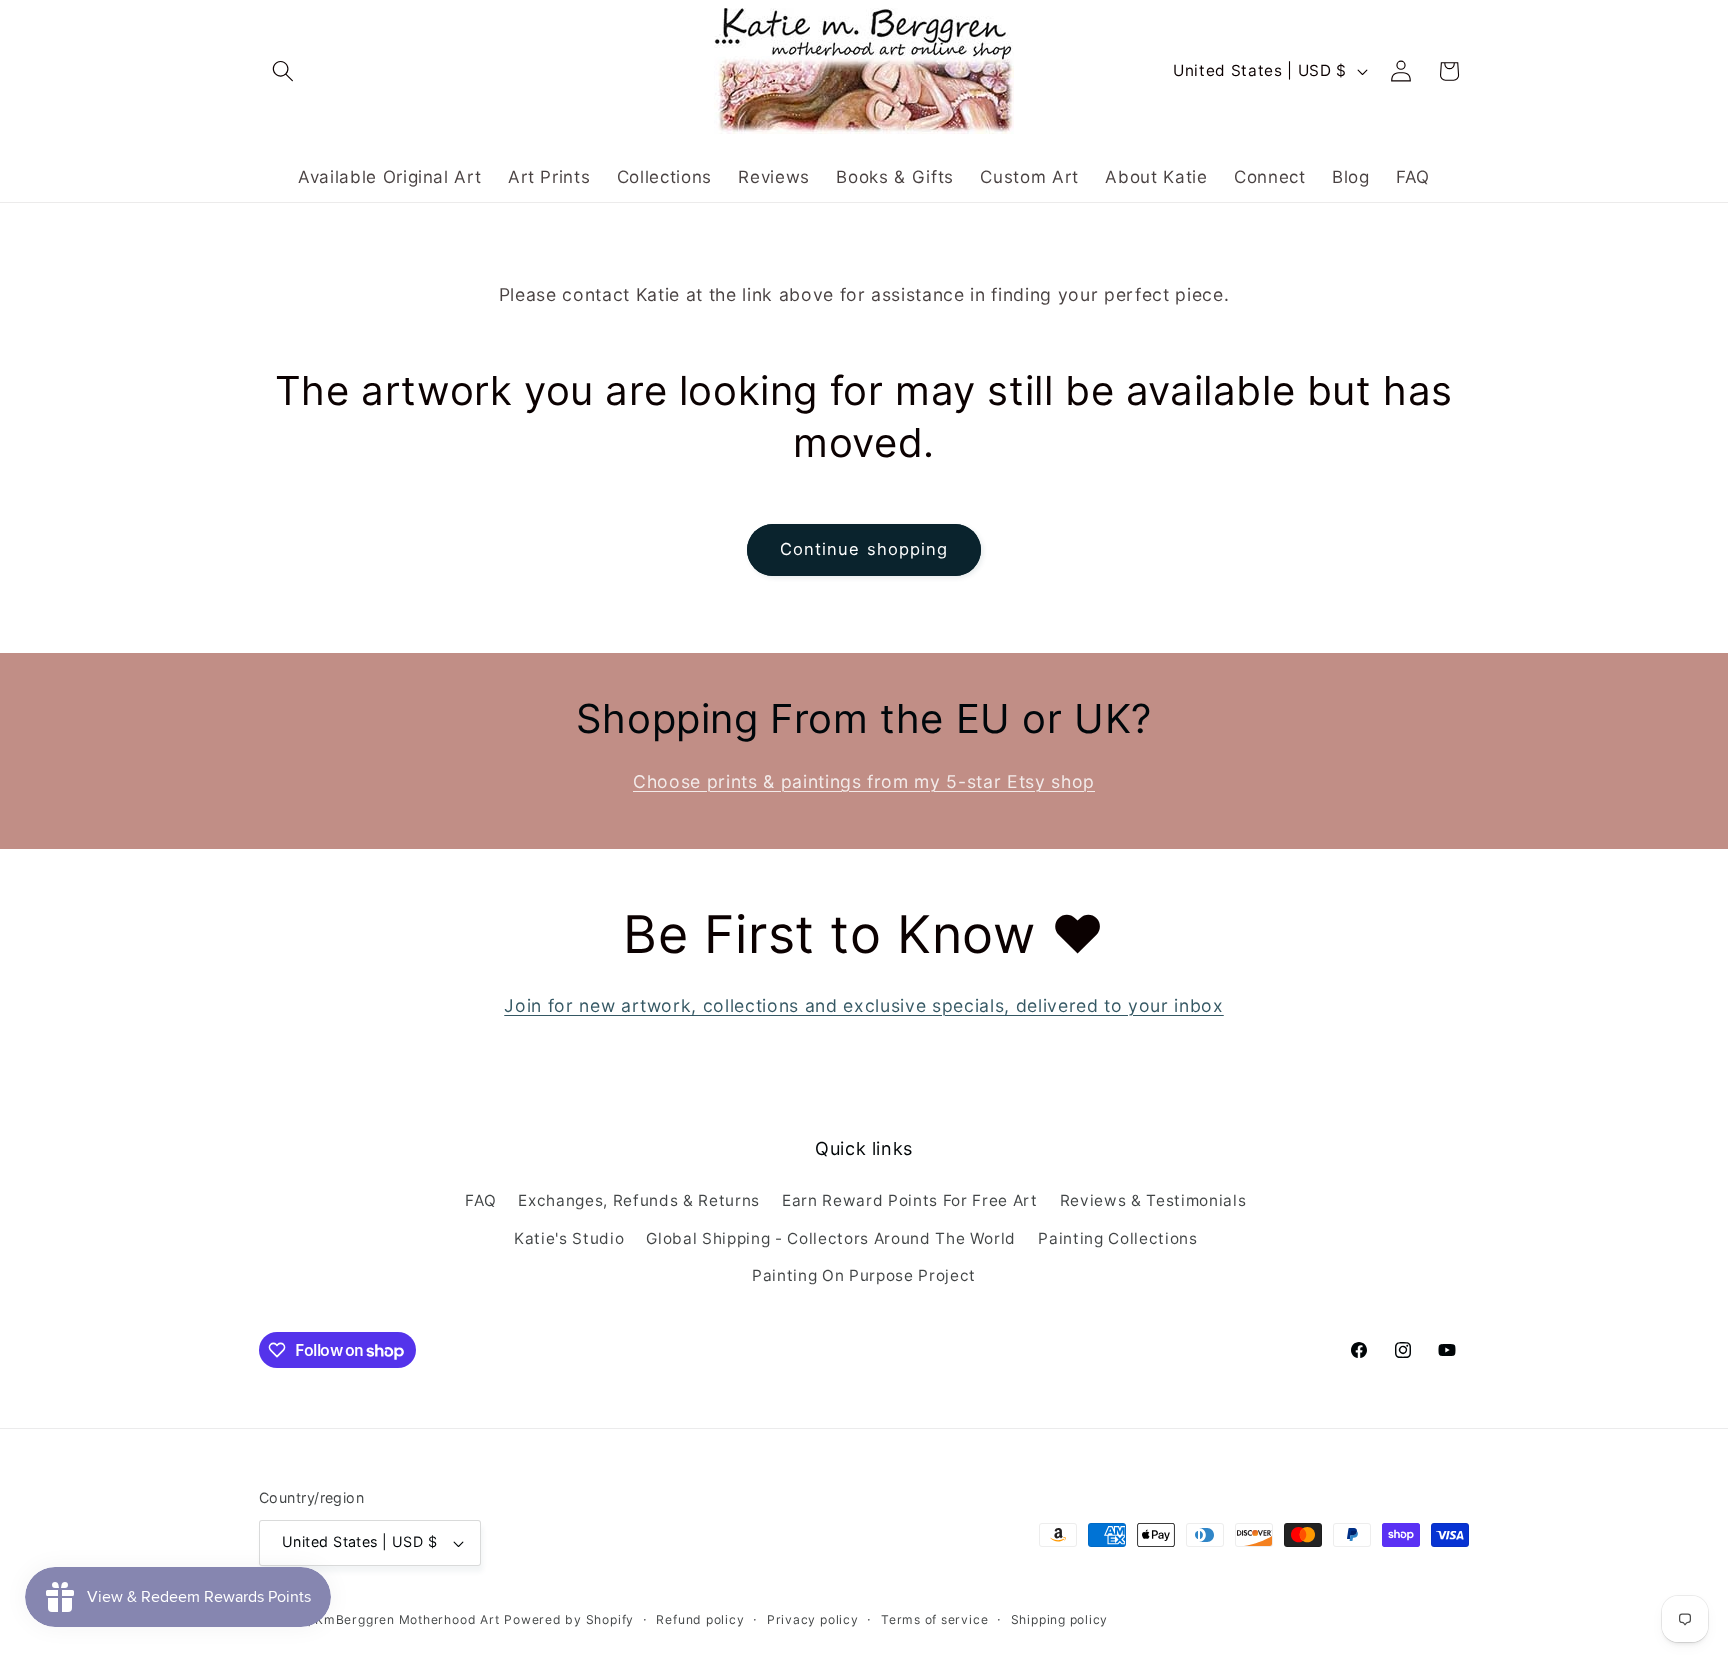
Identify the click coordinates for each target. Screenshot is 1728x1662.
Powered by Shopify (569, 1619)
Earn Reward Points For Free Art (909, 1200)
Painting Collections (1117, 1238)
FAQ (480, 1200)
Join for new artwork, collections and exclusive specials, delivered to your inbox (863, 1005)
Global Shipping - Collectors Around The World (831, 1238)
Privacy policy (813, 1619)
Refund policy (700, 1619)
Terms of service (934, 1619)
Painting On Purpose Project (864, 1275)
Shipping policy (1060, 1619)
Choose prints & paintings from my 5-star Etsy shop (864, 781)
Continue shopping (864, 549)
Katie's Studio (569, 1238)
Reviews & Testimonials (1153, 1200)
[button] (283, 71)
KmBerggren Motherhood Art (407, 1619)
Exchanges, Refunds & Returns (638, 1200)
